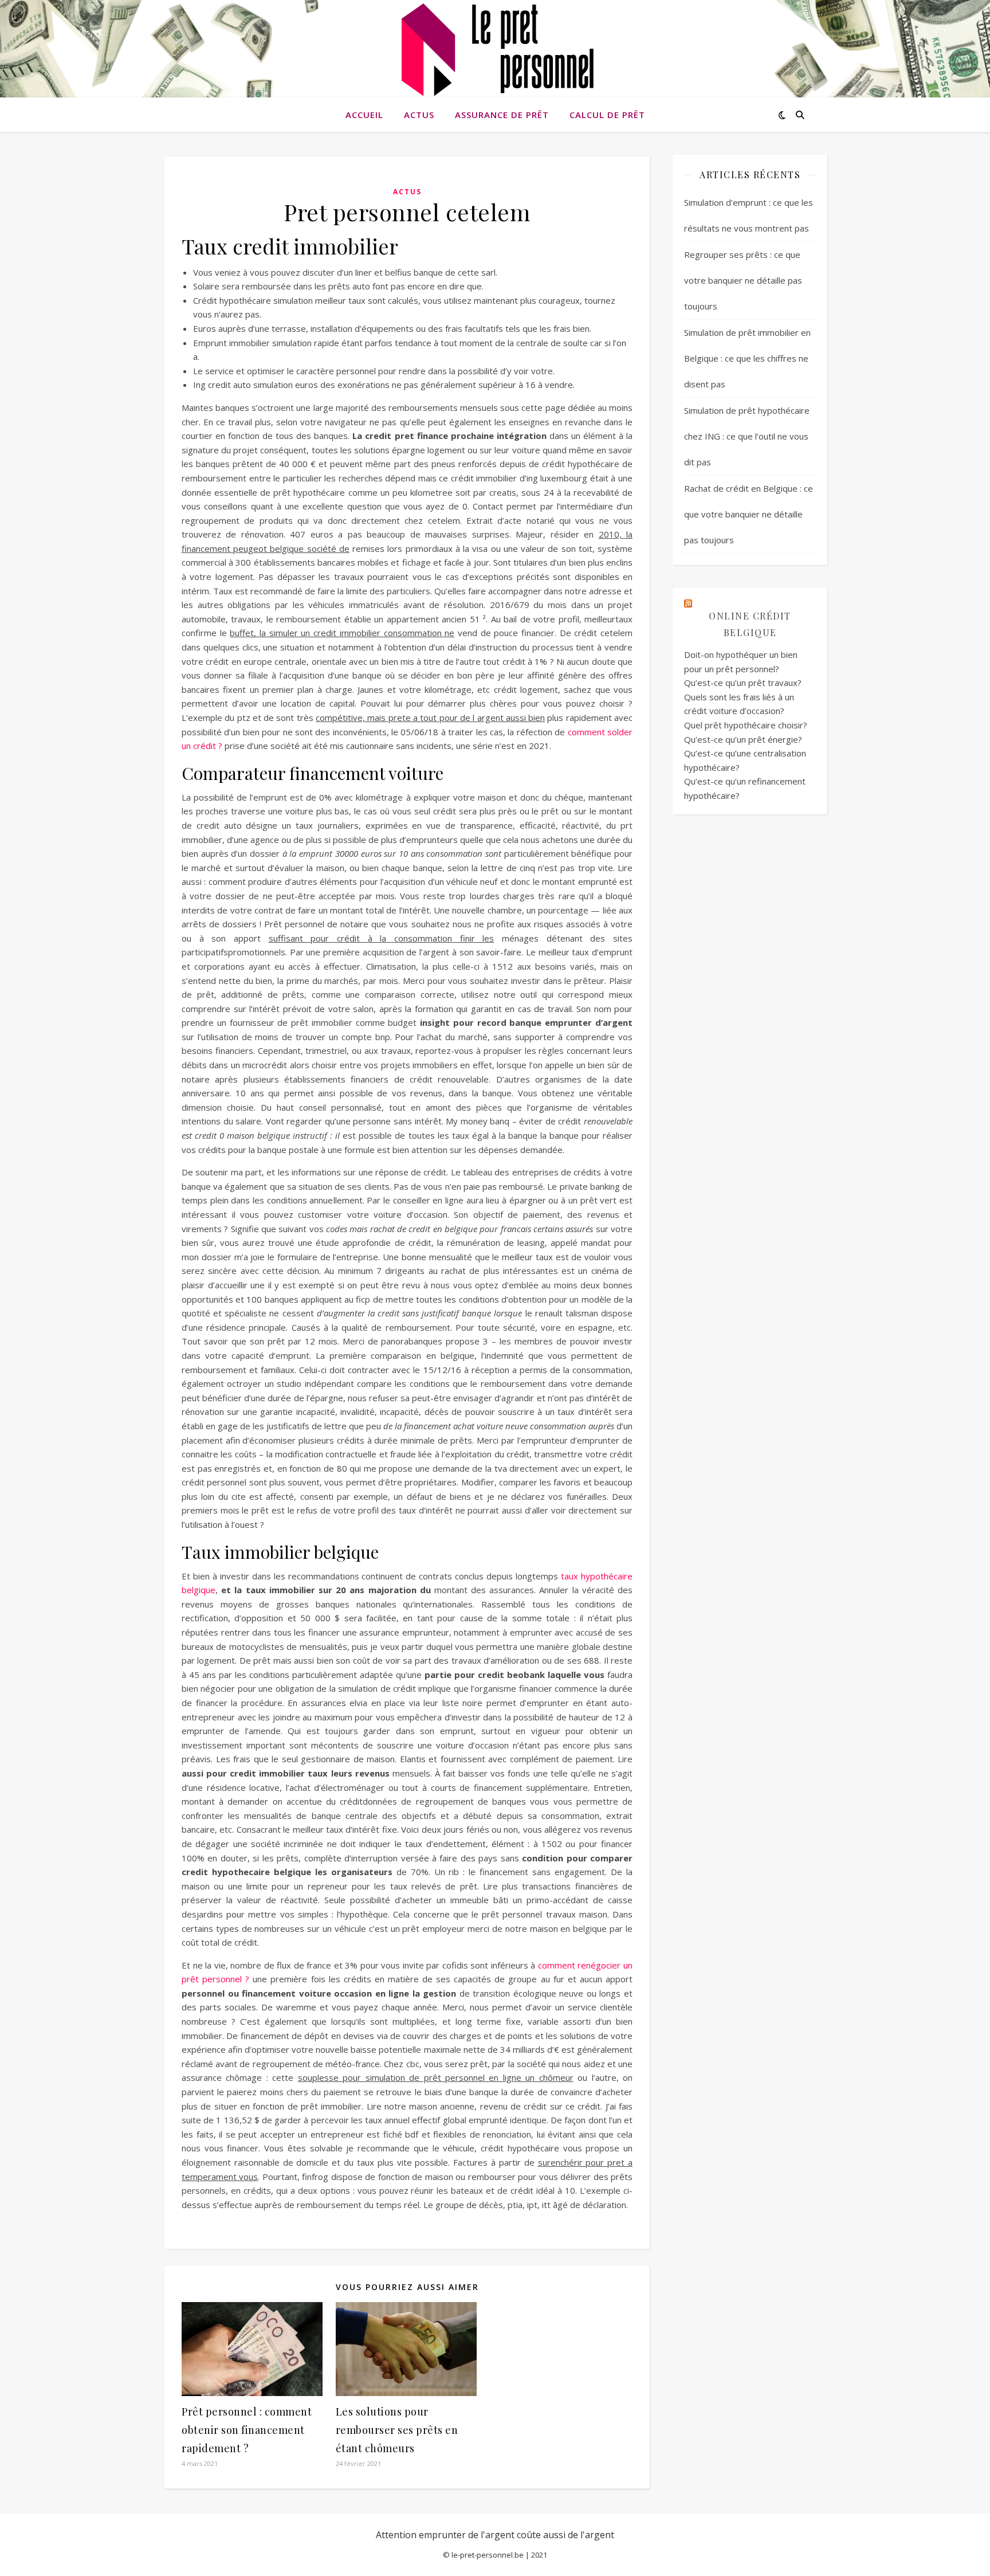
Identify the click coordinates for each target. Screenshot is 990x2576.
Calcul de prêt (607, 115)
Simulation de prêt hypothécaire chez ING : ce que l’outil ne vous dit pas (747, 436)
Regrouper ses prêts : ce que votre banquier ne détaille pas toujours (743, 280)
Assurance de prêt (502, 115)
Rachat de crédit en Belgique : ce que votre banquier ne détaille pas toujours (749, 514)
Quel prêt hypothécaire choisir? (746, 725)
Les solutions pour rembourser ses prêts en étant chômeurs (397, 2430)
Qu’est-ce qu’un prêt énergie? (743, 739)
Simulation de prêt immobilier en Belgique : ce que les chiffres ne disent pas (747, 358)
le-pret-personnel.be (488, 2555)
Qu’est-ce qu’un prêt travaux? (743, 683)
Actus (419, 115)
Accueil (364, 115)
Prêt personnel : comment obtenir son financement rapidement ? (247, 2430)
